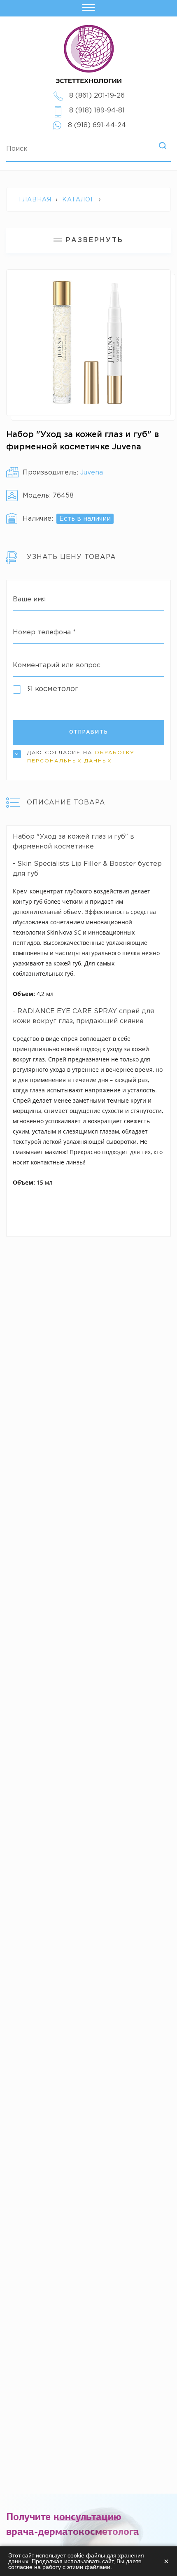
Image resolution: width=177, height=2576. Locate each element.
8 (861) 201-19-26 (97, 96)
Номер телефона (44, 632)
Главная (35, 200)
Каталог (78, 200)
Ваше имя (29, 600)
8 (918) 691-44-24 (97, 125)
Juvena (92, 473)
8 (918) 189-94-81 (97, 111)
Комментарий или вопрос (57, 665)
